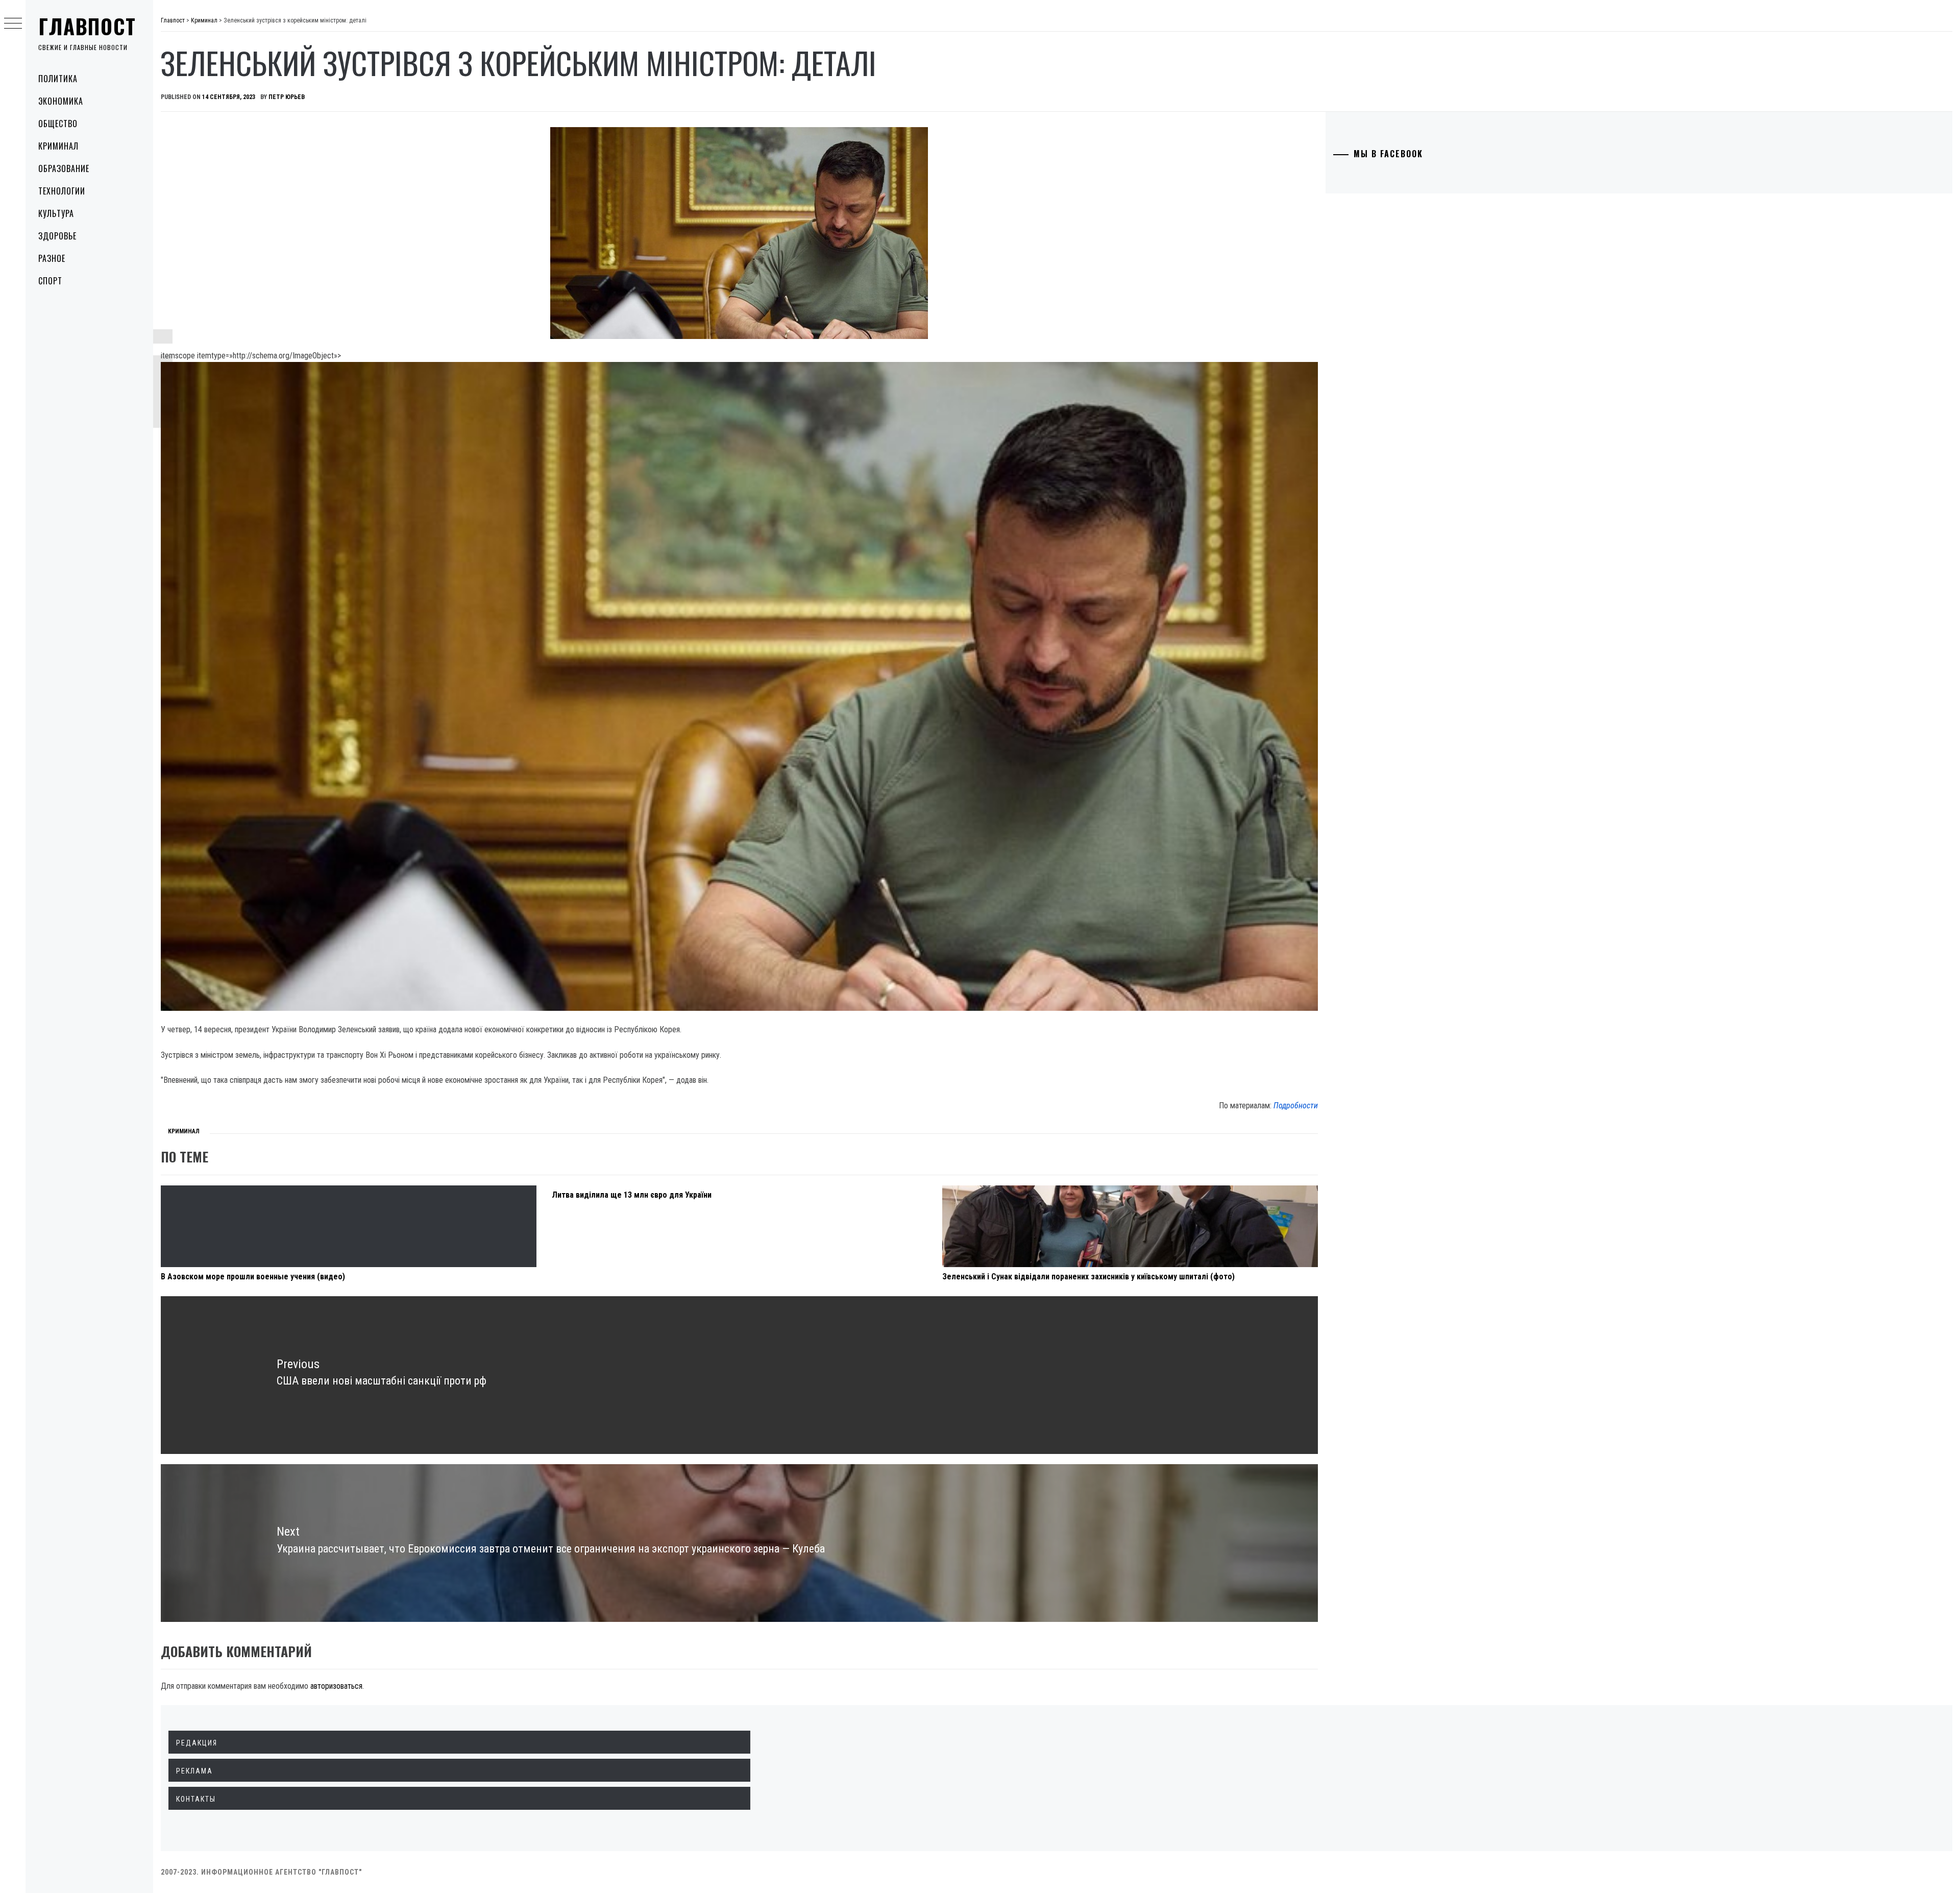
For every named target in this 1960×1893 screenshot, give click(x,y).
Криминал (58, 146)
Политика (58, 79)
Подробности (1296, 1106)
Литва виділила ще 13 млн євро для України (632, 1195)
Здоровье (57, 236)
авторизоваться (336, 1686)
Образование (64, 168)
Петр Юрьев (287, 97)
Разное (52, 258)
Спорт (50, 281)
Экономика (61, 101)
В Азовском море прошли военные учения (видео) (253, 1277)
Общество (58, 124)
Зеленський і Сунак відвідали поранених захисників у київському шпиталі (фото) (1088, 1277)
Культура (56, 213)
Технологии (62, 191)
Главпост (87, 26)
